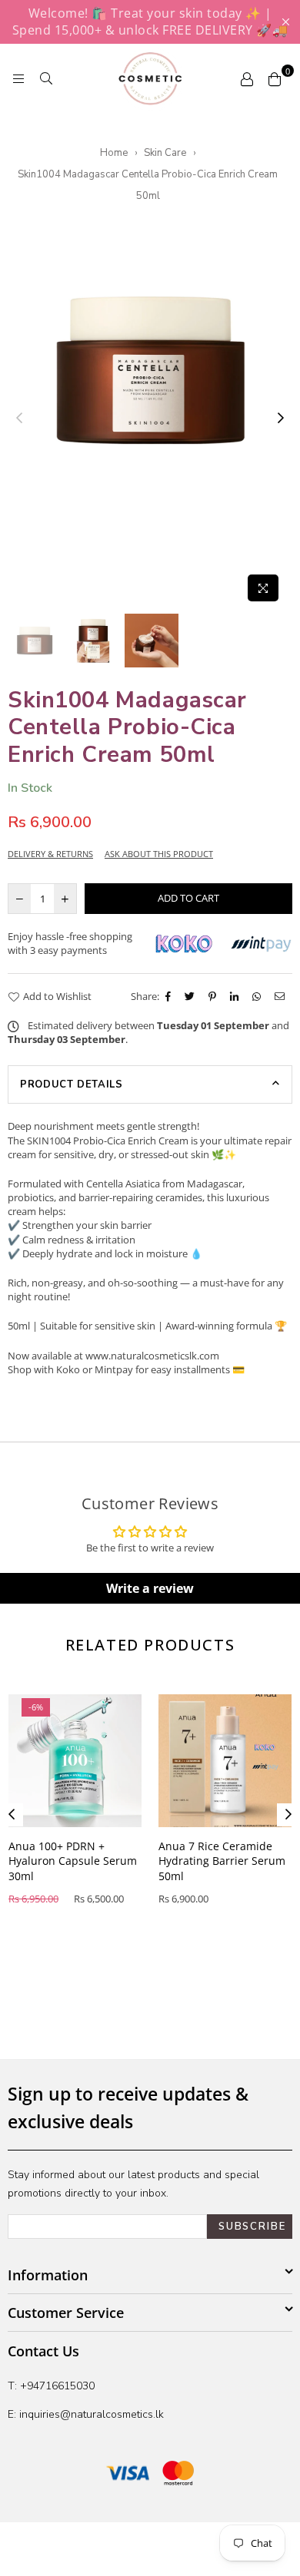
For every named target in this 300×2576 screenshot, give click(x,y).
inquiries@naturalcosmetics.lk (90, 2414)
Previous (19, 419)
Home (114, 153)
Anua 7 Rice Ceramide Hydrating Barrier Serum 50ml (222, 1861)
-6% (36, 1707)
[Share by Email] (282, 996)
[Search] (46, 78)
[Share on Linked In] (236, 996)
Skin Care (165, 153)
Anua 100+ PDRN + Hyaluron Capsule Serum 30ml (73, 1861)
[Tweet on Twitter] (192, 996)
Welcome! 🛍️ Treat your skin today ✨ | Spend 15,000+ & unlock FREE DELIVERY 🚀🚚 (150, 22)
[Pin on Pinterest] (214, 996)
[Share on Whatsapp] (258, 996)
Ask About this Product (159, 854)
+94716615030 (57, 2386)
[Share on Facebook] (170, 996)
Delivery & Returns (50, 854)
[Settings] (247, 78)
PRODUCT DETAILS (72, 1084)
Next (281, 419)
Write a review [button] (150, 1588)
